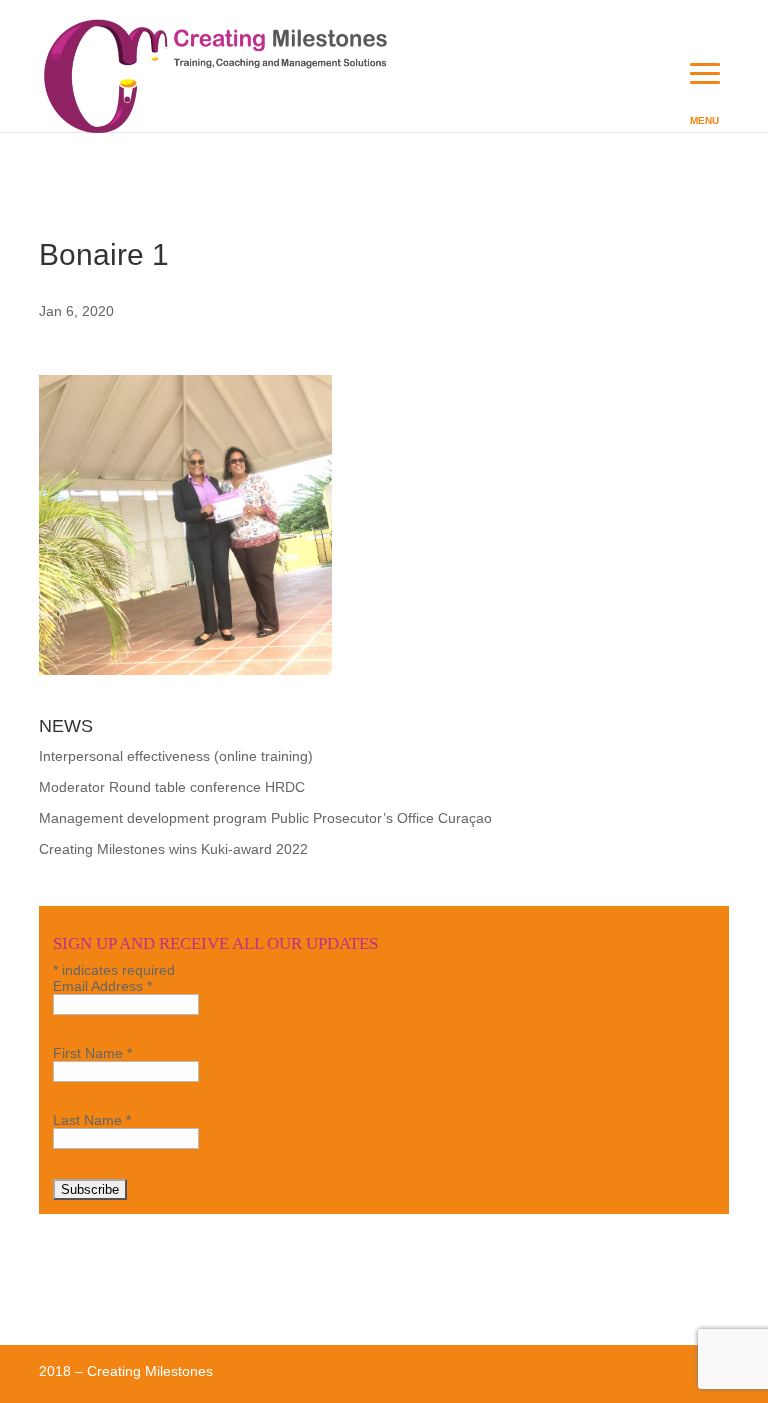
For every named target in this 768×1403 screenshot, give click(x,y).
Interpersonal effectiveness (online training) (176, 756)
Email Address (102, 986)
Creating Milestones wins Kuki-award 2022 (173, 849)
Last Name (92, 1120)
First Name (92, 1053)
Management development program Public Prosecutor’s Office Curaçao (265, 818)
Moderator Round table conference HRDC (172, 787)
